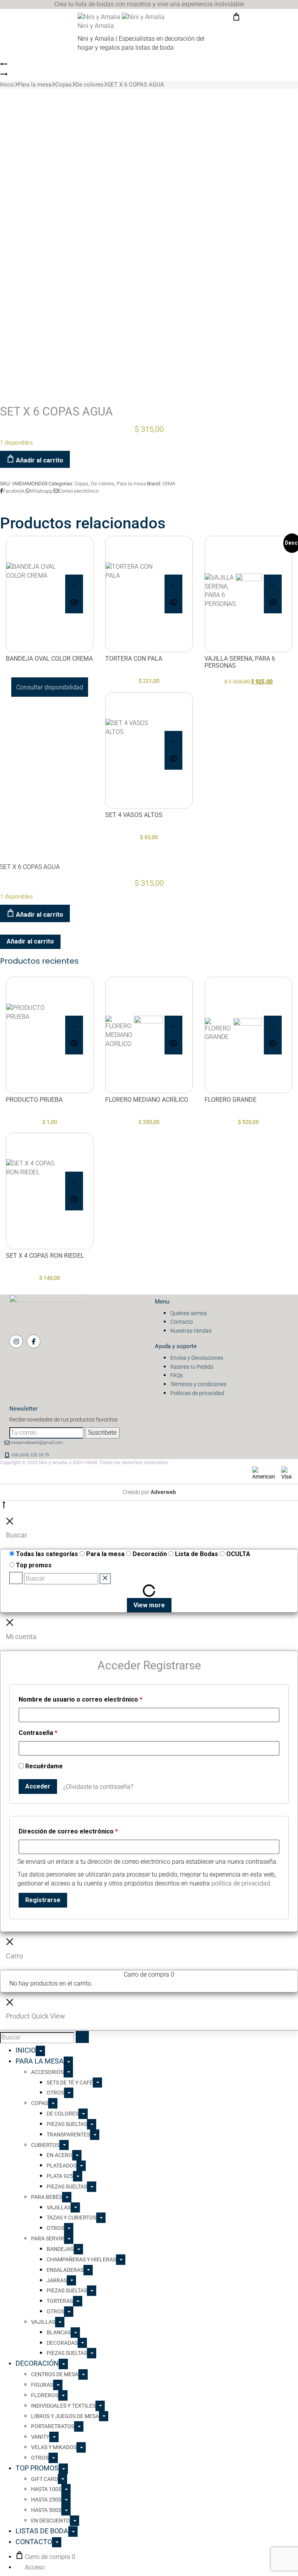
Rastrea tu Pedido (192, 1367)
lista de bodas (94, 4)
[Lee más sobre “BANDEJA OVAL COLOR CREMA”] (74, 584)
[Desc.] (233, 594)
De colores (89, 85)
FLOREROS (45, 2395)
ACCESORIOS (47, 2072)
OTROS (55, 2093)
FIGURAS (42, 2385)
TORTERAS (60, 2301)
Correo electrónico (79, 491)
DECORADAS (62, 2343)
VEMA (169, 484)
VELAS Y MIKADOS (54, 2447)
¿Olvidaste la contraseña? (98, 1787)
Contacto (182, 1322)
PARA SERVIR (48, 2238)
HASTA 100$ (46, 2489)
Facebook (14, 491)
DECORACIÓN (37, 2363)
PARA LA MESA (40, 2061)
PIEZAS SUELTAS (67, 2124)
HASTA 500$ (46, 2510)
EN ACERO (59, 2155)
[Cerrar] (10, 1523)
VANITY (40, 2437)
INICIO (26, 2050)
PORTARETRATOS (53, 2426)
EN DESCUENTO (50, 2521)
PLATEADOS (62, 2166)
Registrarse (43, 1900)
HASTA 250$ (46, 2500)
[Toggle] (40, 2051)
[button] (173, 584)
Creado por (149, 1492)
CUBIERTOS (45, 2145)
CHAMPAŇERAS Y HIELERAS (81, 2259)
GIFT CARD (44, 2479)
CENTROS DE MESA (55, 2374)
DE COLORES (62, 2114)
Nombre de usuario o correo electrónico (81, 1698)
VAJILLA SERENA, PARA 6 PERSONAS (240, 662)
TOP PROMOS (37, 2468)
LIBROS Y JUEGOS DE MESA (65, 2416)
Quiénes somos (189, 1313)
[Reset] (105, 1579)
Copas (63, 85)
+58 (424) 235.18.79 (30, 1455)
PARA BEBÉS (47, 2197)
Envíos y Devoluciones (197, 1358)
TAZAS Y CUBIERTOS (71, 2218)
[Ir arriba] (4, 1507)
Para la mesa (35, 85)
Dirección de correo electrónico (68, 1830)
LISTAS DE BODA (42, 2531)
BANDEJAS (60, 2249)
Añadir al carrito (39, 460)
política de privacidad (241, 1883)
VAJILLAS (59, 2207)
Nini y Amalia (96, 26)
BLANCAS (59, 2332)
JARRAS (57, 2280)
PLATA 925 (60, 2176)
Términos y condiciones (198, 1384)
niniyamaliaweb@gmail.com (37, 1443)
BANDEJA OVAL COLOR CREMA (49, 659)
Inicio (7, 85)
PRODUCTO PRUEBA (34, 1100)
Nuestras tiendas (191, 1331)
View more (149, 1605)
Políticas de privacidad (197, 1393)
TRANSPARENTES (68, 2135)
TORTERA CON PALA (134, 659)
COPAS (40, 2103)
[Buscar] (16, 1578)
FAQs (177, 1375)
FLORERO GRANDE (230, 1100)
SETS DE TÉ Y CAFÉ (70, 2083)
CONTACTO (34, 2542)
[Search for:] (37, 2038)
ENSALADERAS (65, 2270)
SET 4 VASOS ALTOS (134, 815)
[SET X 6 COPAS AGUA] (4, 66)
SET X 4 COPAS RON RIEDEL (45, 1256)
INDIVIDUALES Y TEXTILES (63, 2406)
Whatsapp (42, 491)
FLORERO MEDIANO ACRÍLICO (147, 1100)
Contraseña (38, 1732)
